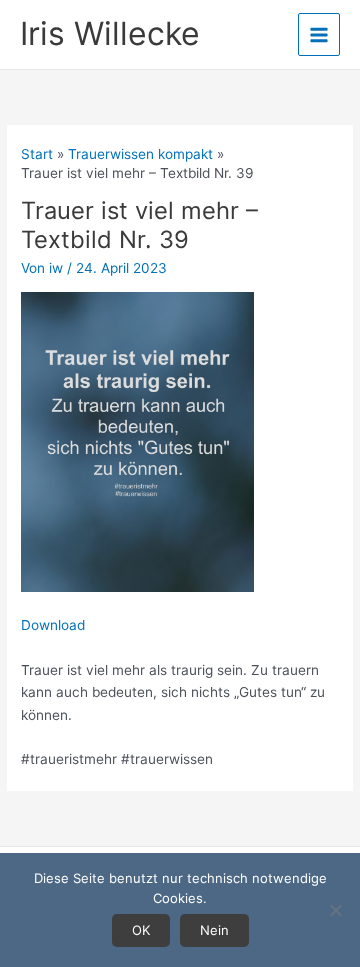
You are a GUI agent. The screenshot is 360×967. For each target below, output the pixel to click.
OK (141, 930)
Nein (214, 930)
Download (53, 625)
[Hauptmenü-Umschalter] (319, 34)
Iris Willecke (110, 33)
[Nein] (335, 910)
